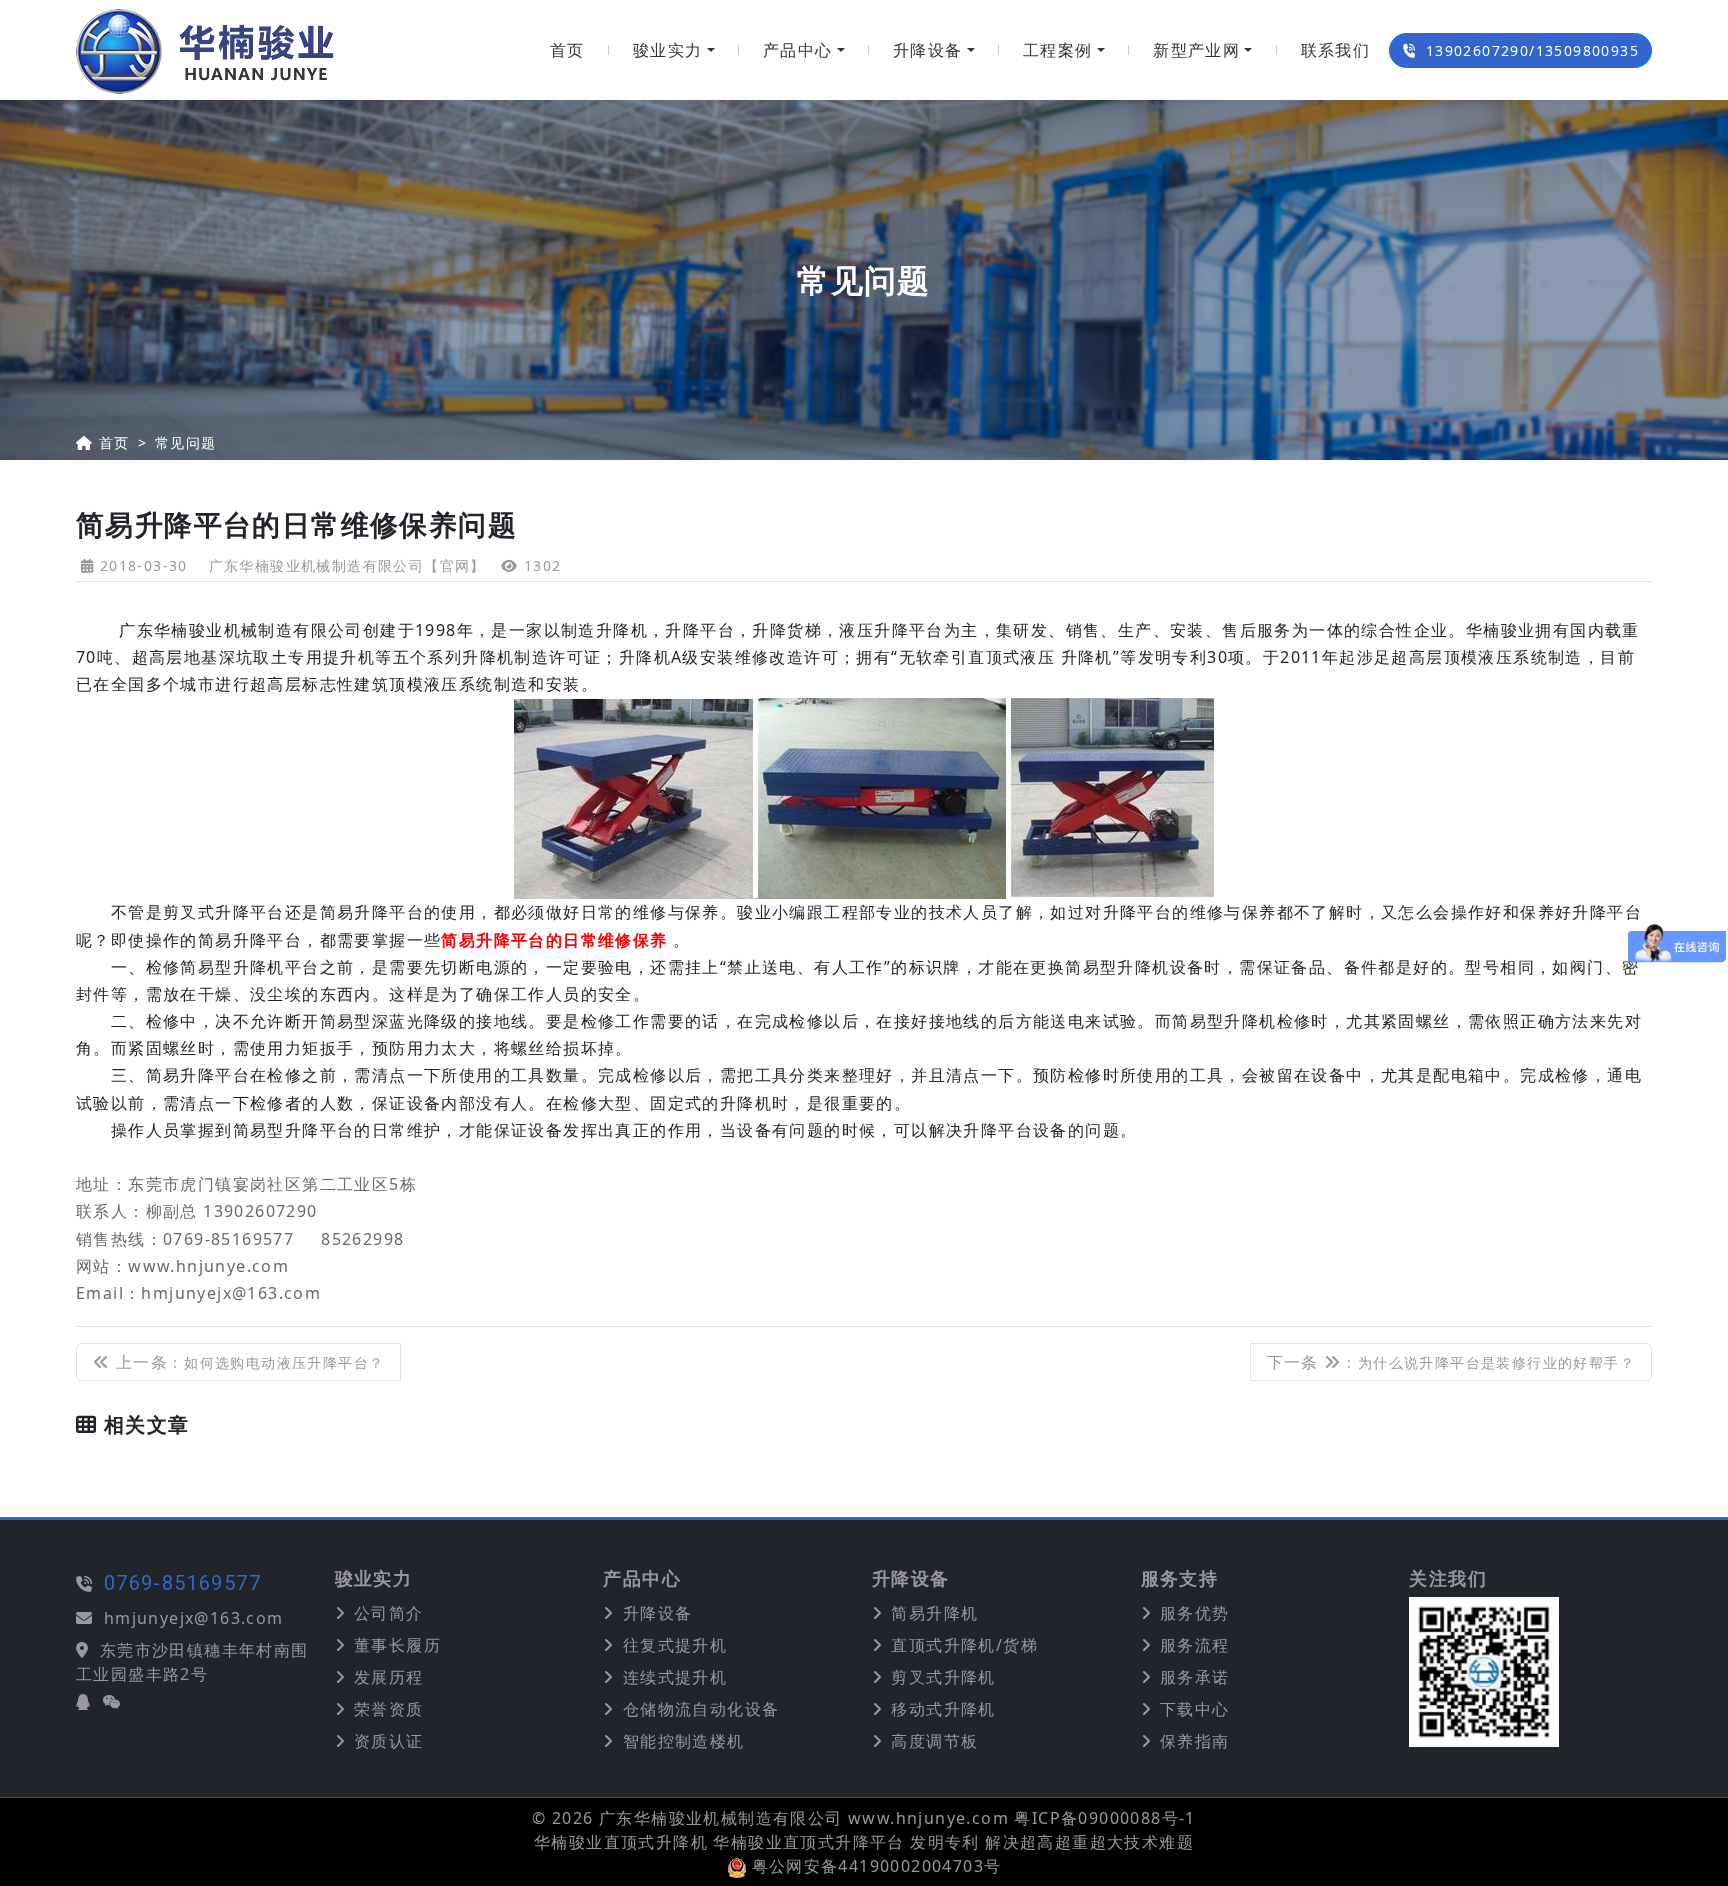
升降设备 (928, 50)
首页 (567, 50)
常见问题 (186, 442)
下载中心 (1195, 1709)
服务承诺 (1195, 1677)
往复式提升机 (675, 1645)
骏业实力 (668, 50)
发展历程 (389, 1677)
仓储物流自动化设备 (701, 1709)
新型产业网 (1196, 50)
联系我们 (1336, 50)
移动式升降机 (943, 1709)
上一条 (247, 1362)
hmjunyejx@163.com (194, 1618)
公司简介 (389, 1613)
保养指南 (1195, 1741)
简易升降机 (934, 1613)
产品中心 (798, 50)
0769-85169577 (182, 1583)
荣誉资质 (389, 1709)
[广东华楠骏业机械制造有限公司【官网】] (205, 50)
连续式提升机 (675, 1677)
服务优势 (1195, 1613)
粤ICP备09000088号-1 (1104, 1818)
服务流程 (1195, 1645)
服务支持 (1180, 1579)
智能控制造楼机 (684, 1741)
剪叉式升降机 (943, 1677)
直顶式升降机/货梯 (964, 1645)
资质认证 (389, 1741)
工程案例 (1058, 50)
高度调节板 (934, 1741)
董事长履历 (397, 1645)
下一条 (1451, 1362)
